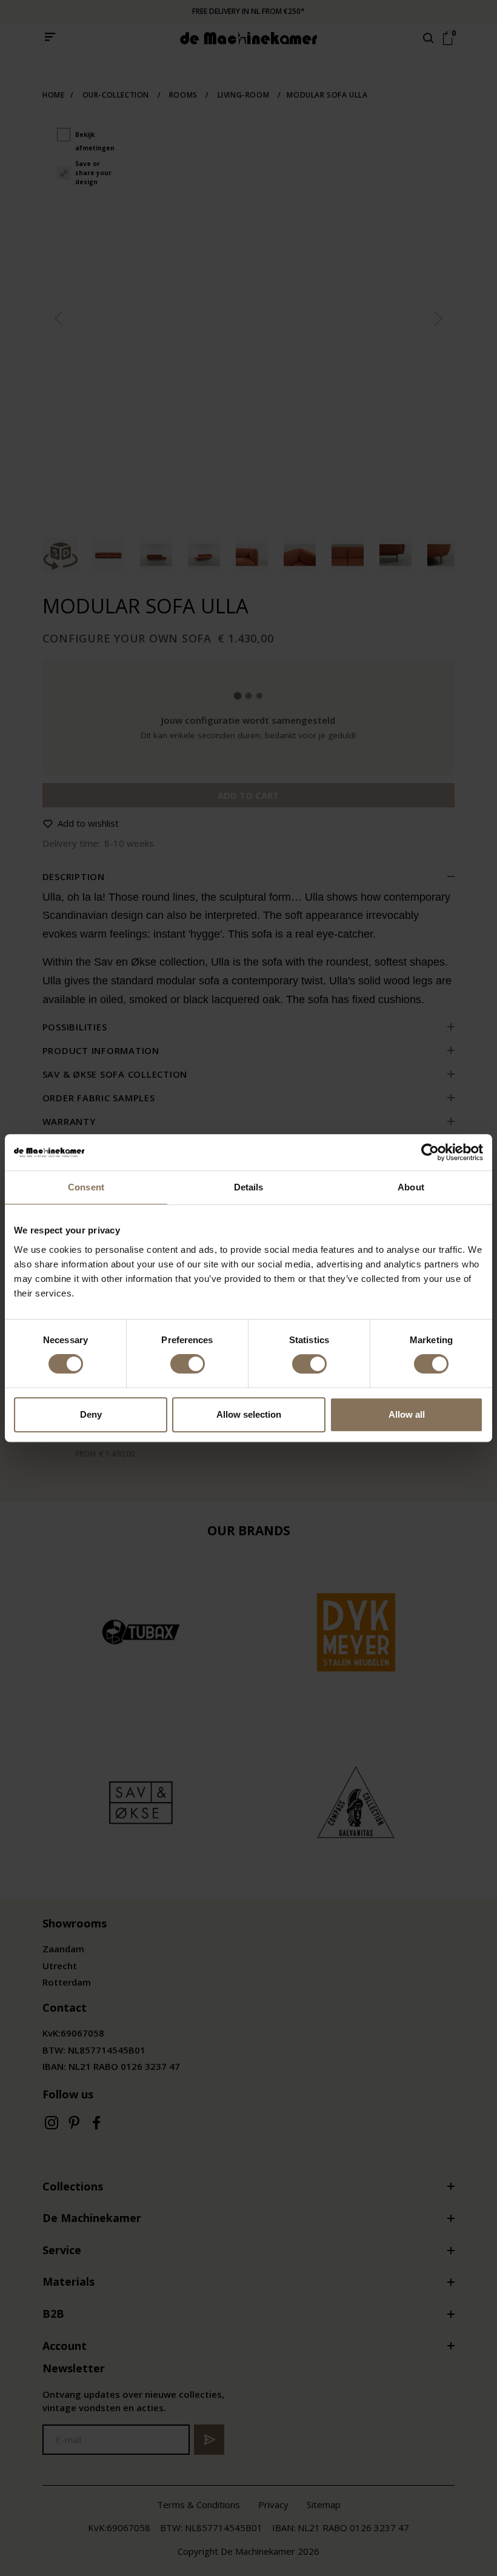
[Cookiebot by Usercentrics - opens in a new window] (430, 1152)
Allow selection (249, 1414)
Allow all (407, 1414)
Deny (91, 1414)
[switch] (188, 1364)
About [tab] (411, 1187)
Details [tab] (249, 1187)
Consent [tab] (86, 1187)
